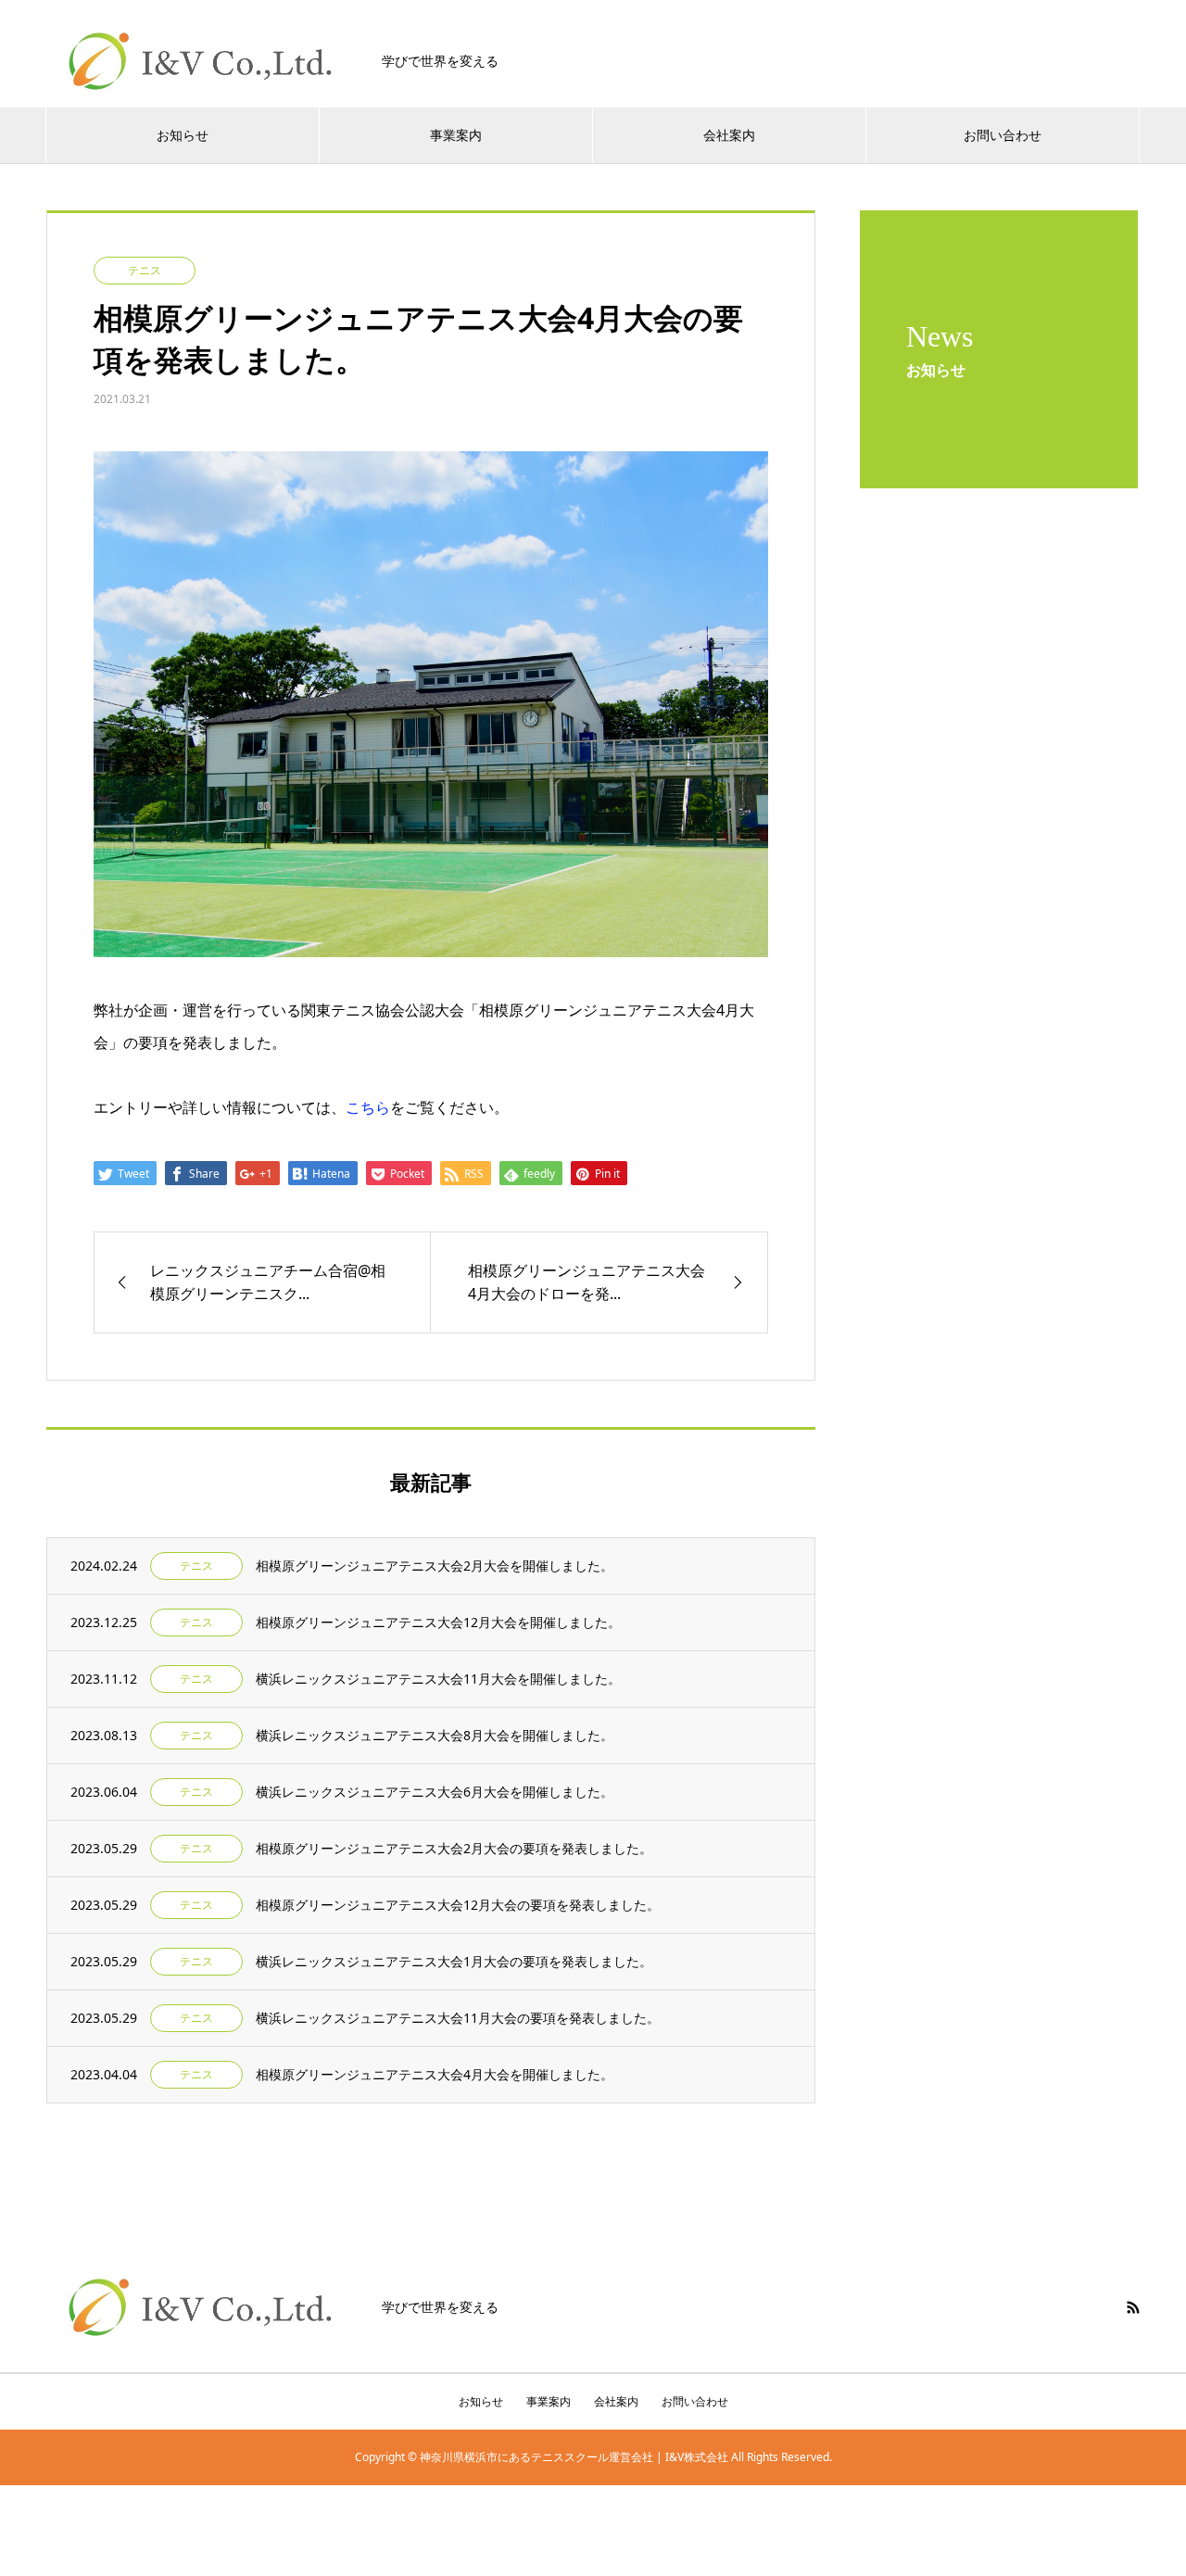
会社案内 (729, 135)
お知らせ (183, 135)
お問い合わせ (1003, 135)
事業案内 (456, 135)
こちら (368, 1107)
